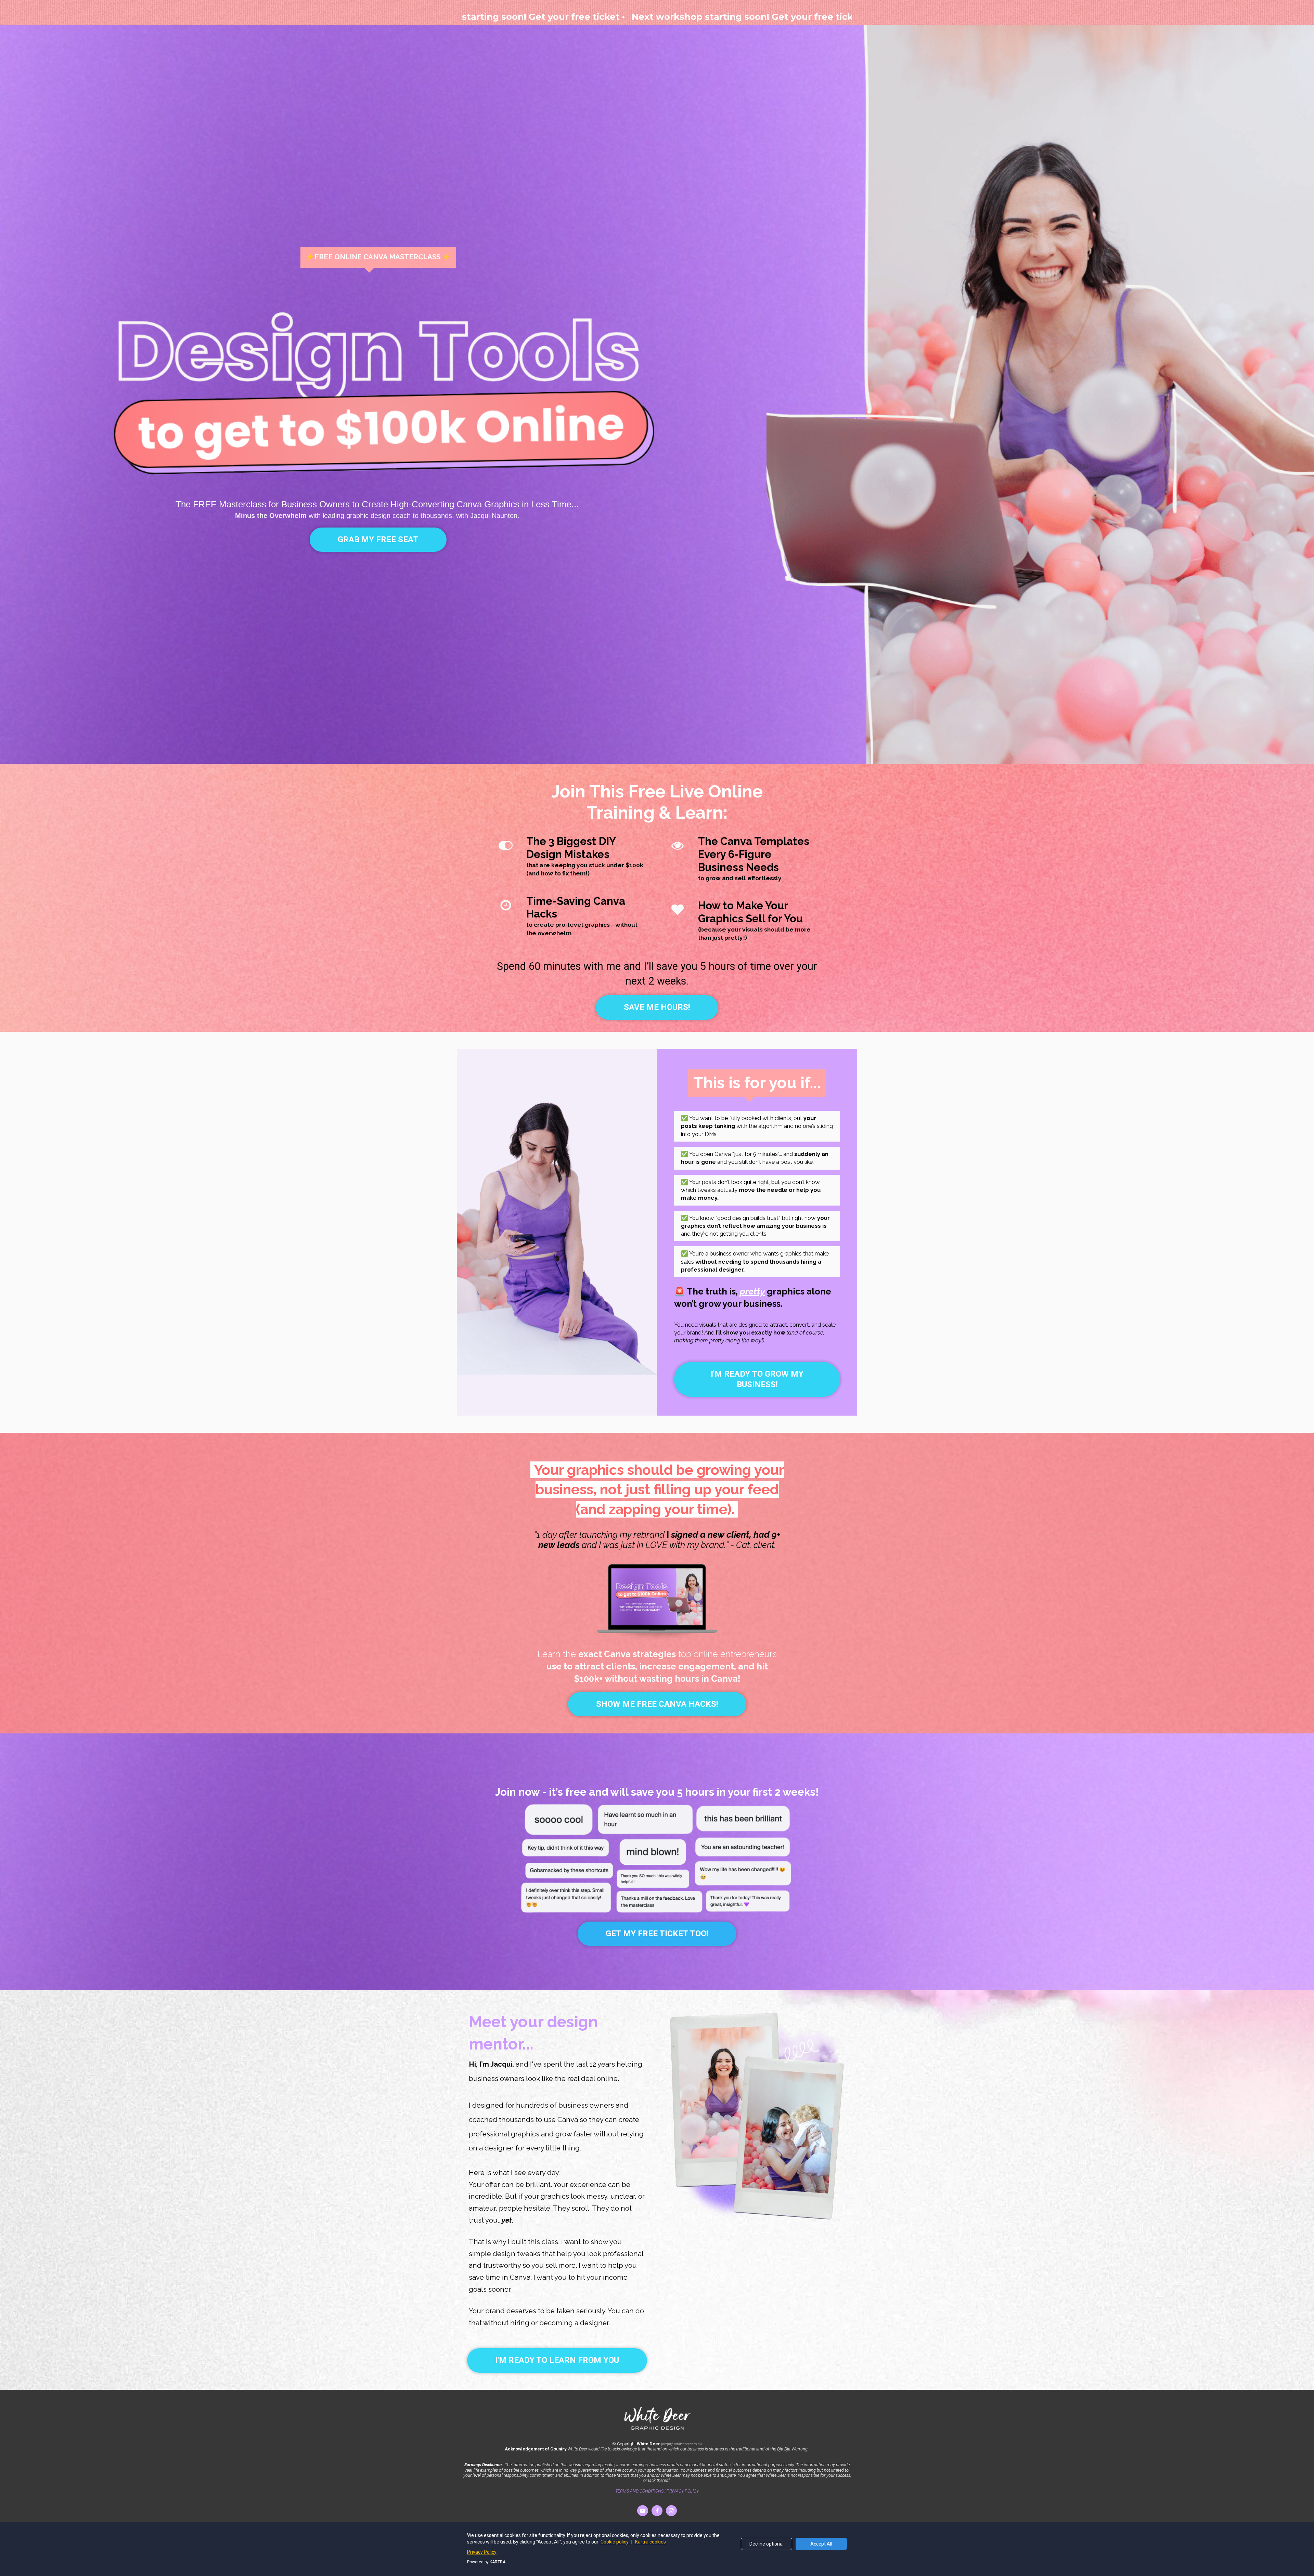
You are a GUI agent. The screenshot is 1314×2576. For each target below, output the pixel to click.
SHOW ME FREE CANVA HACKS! (657, 1704)
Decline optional (766, 2544)
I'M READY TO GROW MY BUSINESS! (757, 1379)
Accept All (821, 2544)
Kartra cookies (650, 2542)
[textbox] (378, 510)
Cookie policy (615, 2542)
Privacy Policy (482, 2552)
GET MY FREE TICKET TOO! (657, 1934)
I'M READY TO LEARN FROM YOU (557, 2360)
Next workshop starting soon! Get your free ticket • (481, 17)
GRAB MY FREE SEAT (378, 539)
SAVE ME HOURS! (657, 1007)
